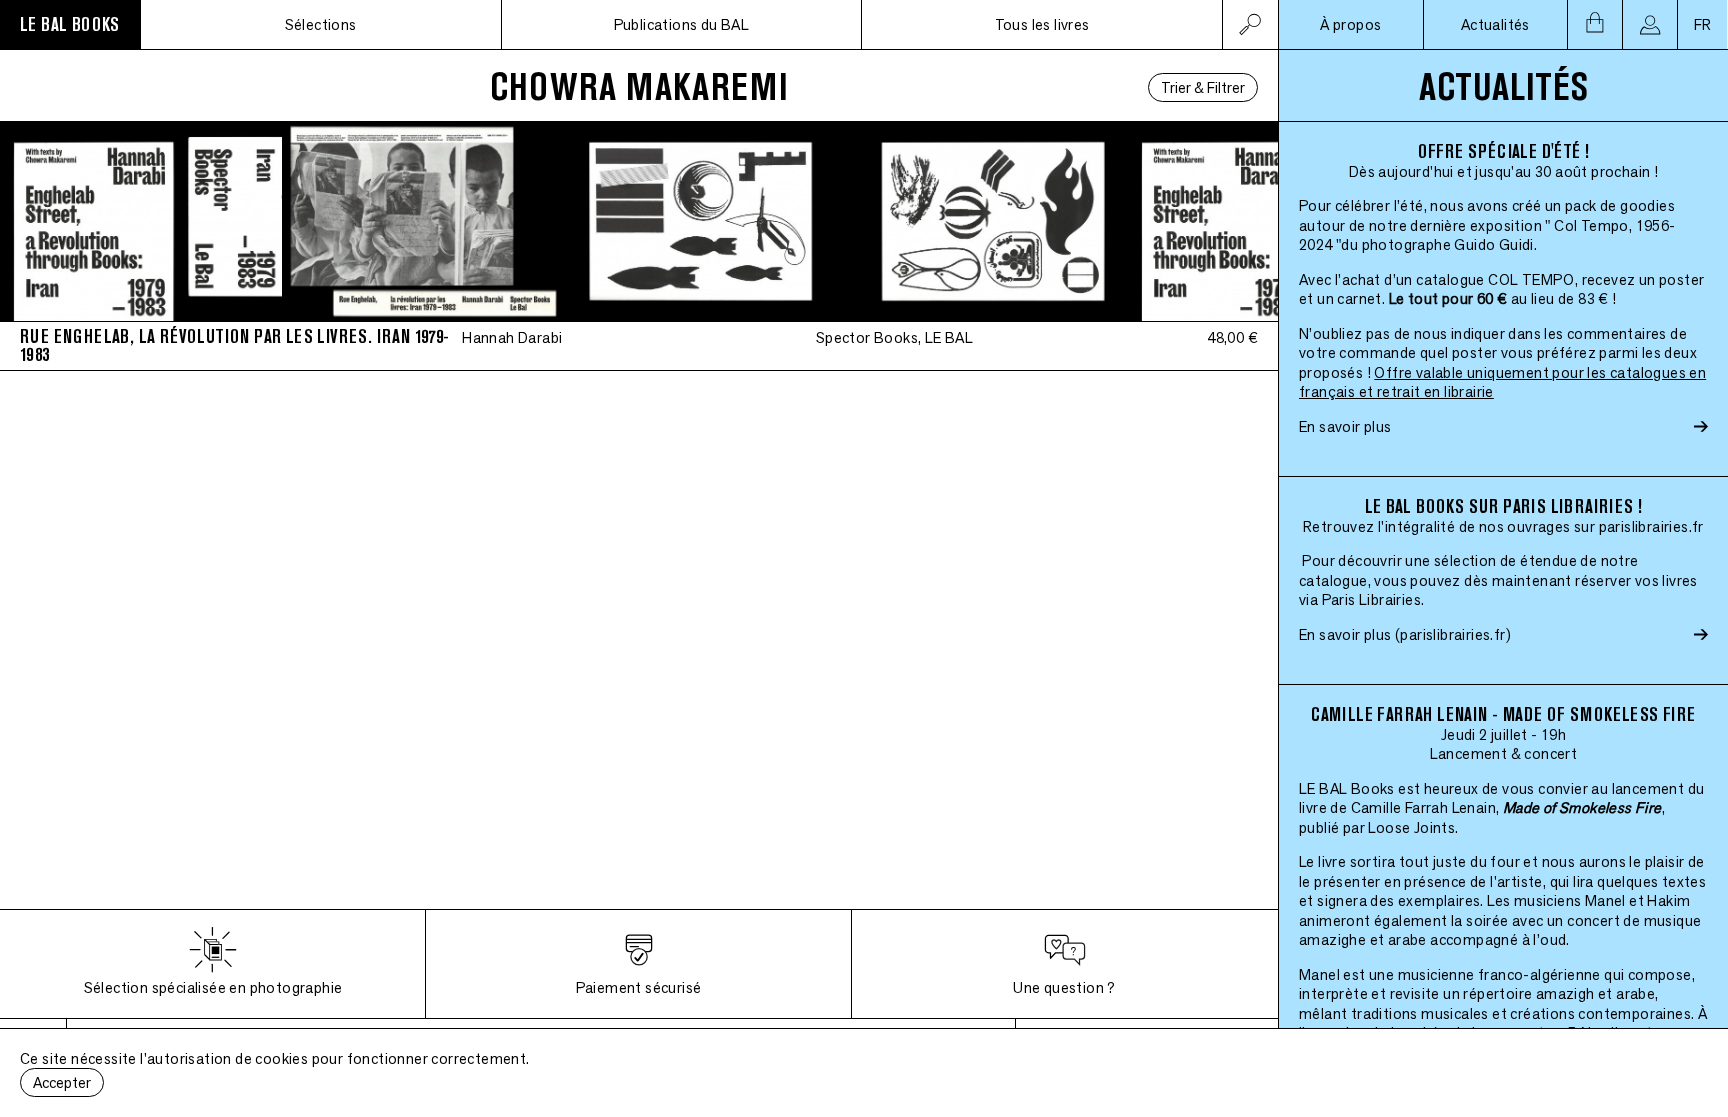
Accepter (62, 1082)
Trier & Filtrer (1203, 87)
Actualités (1495, 24)
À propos (1350, 24)
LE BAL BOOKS (70, 24)
